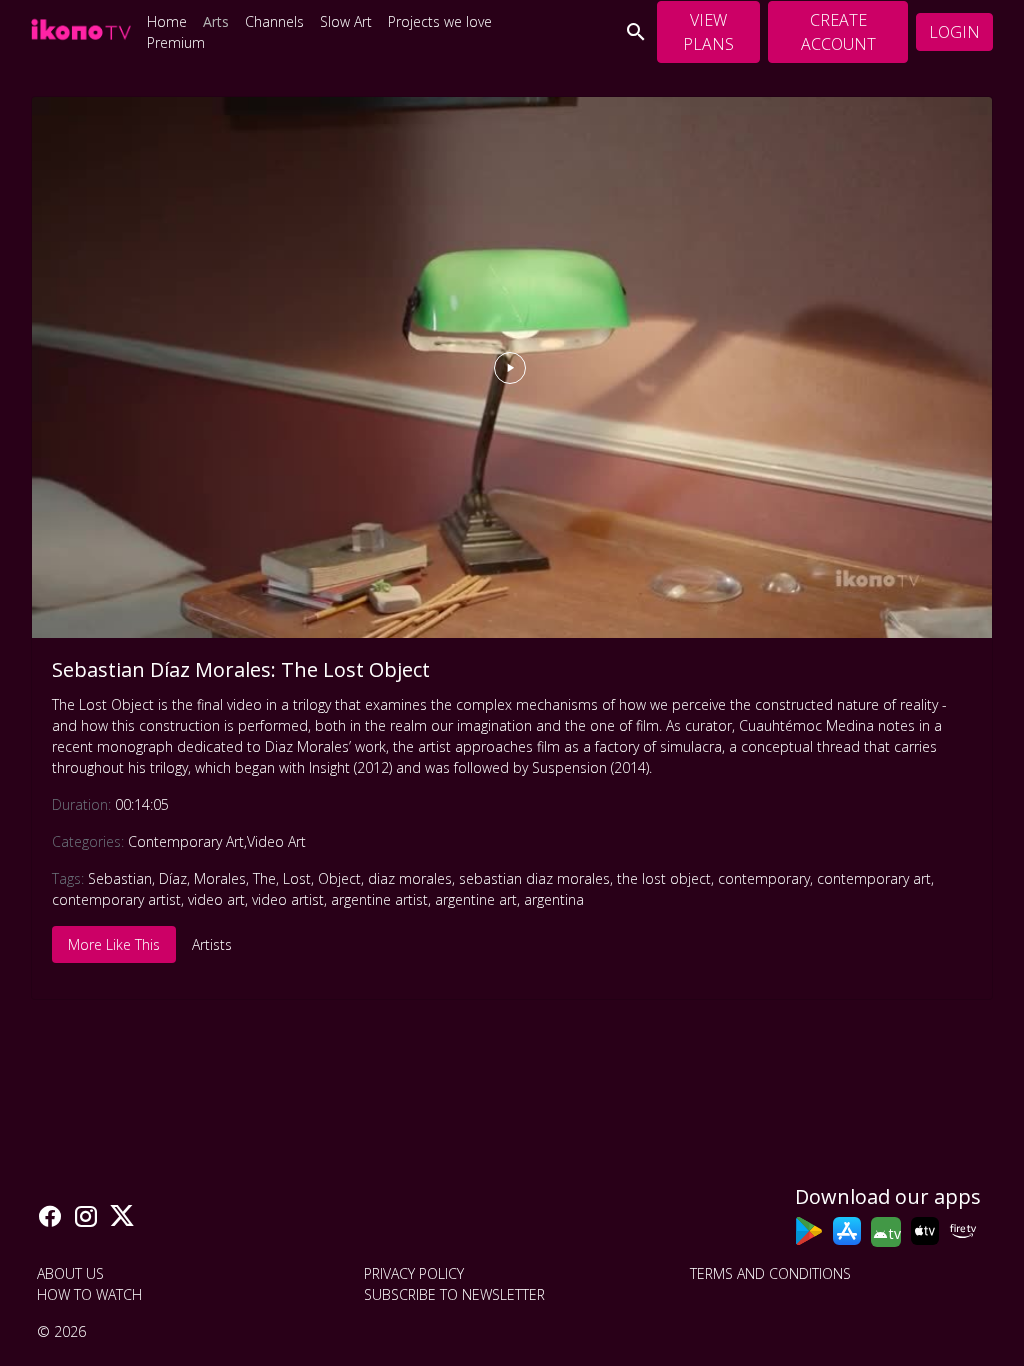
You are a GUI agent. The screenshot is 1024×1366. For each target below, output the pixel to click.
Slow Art (346, 21)
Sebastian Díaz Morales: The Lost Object (241, 669)
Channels (274, 21)
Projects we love (440, 21)
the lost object (664, 878)
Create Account (838, 32)
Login (954, 32)
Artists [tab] (212, 944)
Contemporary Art (186, 841)
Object (339, 878)
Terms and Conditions (770, 1273)
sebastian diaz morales (534, 878)
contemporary (764, 878)
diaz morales (410, 878)
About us (70, 1273)
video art (216, 899)
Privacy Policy (414, 1273)
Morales (220, 878)
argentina (554, 899)
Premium (176, 42)
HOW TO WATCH (89, 1294)
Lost (297, 878)
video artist (288, 899)
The (264, 878)
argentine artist (379, 899)
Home (167, 21)
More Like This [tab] (114, 944)
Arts (216, 21)
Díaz (173, 878)
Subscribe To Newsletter (454, 1294)
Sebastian (120, 878)
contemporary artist (116, 899)
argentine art (476, 899)
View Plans (708, 32)
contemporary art (874, 878)
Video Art (276, 841)
